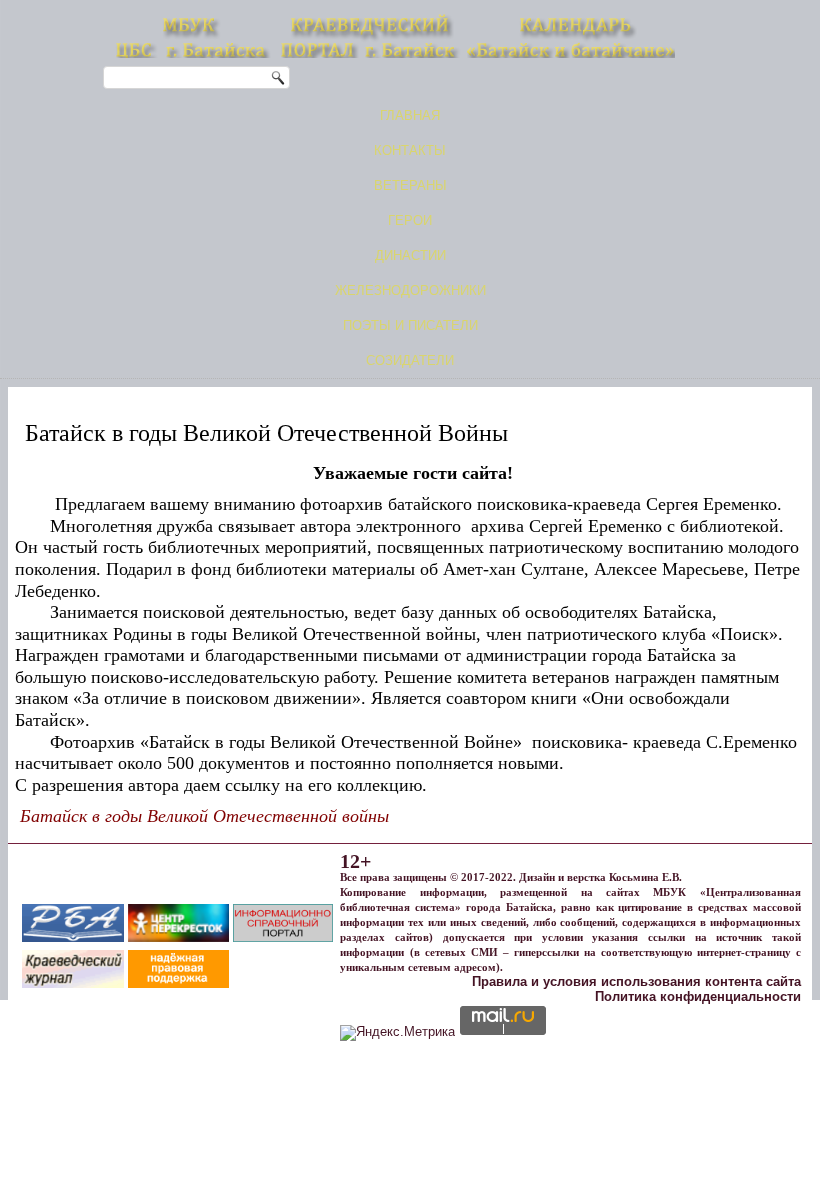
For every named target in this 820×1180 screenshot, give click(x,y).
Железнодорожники (410, 290)
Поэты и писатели (410, 325)
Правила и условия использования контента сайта (636, 981)
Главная (410, 115)
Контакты (410, 150)
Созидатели (410, 360)
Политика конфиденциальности (698, 996)
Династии (410, 255)
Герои (410, 220)
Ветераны (410, 185)
